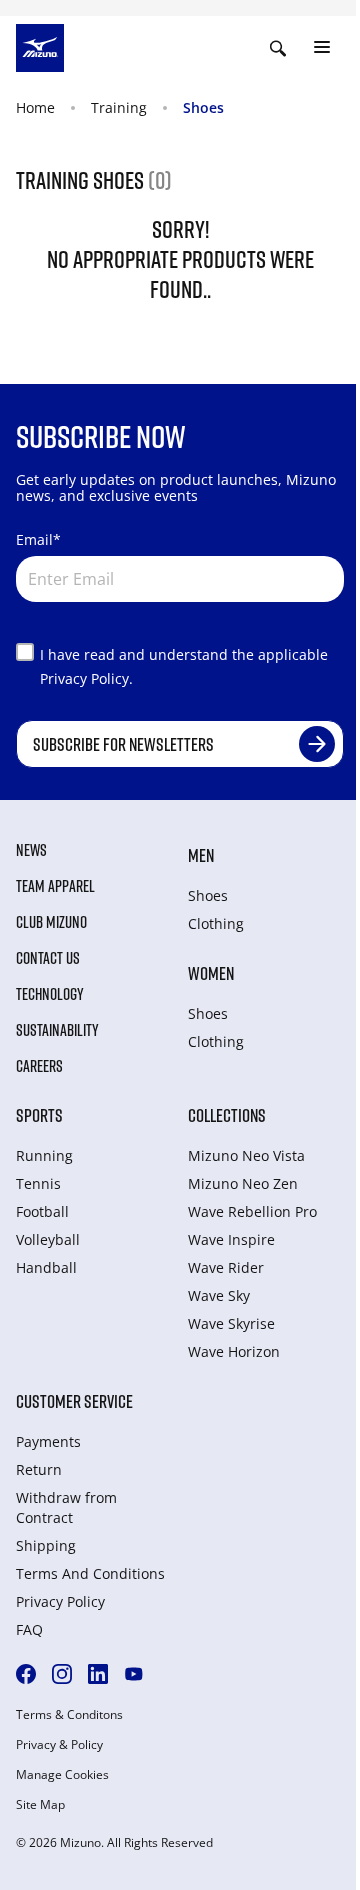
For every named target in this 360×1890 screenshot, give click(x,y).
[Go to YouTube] (134, 1674)
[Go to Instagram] (62, 1674)
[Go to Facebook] (26, 1674)
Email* (38, 539)
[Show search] (278, 48)
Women (211, 973)
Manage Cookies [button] (62, 1775)
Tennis (38, 1183)
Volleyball (48, 1239)
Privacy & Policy (59, 1745)
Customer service (74, 1401)
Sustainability (57, 1030)
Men (201, 855)
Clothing (216, 923)
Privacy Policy (60, 1601)
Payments (48, 1441)
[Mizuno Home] (40, 46)
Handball (46, 1267)
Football (42, 1211)
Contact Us (48, 958)
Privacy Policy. (86, 678)
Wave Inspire (231, 1239)
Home (35, 107)
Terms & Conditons (69, 1715)
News (31, 850)
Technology (50, 994)
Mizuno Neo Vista (246, 1155)
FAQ (29, 1629)
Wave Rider (226, 1267)
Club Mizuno (51, 922)
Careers (39, 1066)
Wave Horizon (234, 1351)
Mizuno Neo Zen (243, 1183)
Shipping (46, 1545)
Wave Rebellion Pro (252, 1211)
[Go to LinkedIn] (98, 1674)
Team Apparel (55, 886)
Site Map (40, 1805)
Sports (39, 1115)
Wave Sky (219, 1295)
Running (44, 1155)
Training (119, 107)
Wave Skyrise (231, 1323)
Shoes (203, 107)
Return (39, 1469)
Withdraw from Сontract (66, 1507)
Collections (227, 1115)
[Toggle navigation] (322, 48)
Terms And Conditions (90, 1573)
